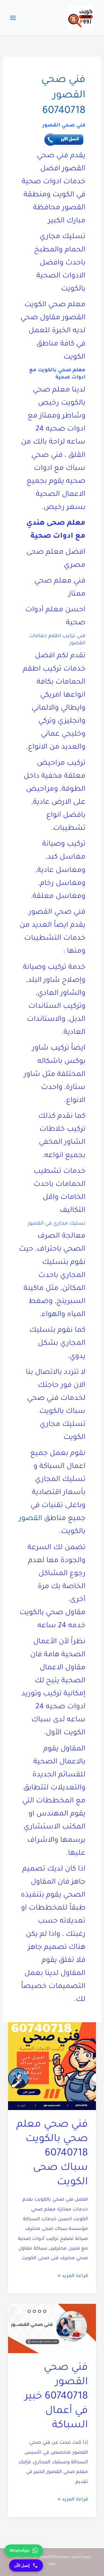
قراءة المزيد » (73, 2277)
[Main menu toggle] (13, 18)
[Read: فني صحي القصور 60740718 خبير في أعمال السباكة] (52, 2329)
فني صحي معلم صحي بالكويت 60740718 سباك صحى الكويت (52, 2154)
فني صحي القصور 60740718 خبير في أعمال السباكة (56, 2397)
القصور (31, 1519)
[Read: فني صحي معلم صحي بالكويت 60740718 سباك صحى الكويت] (52, 2067)
